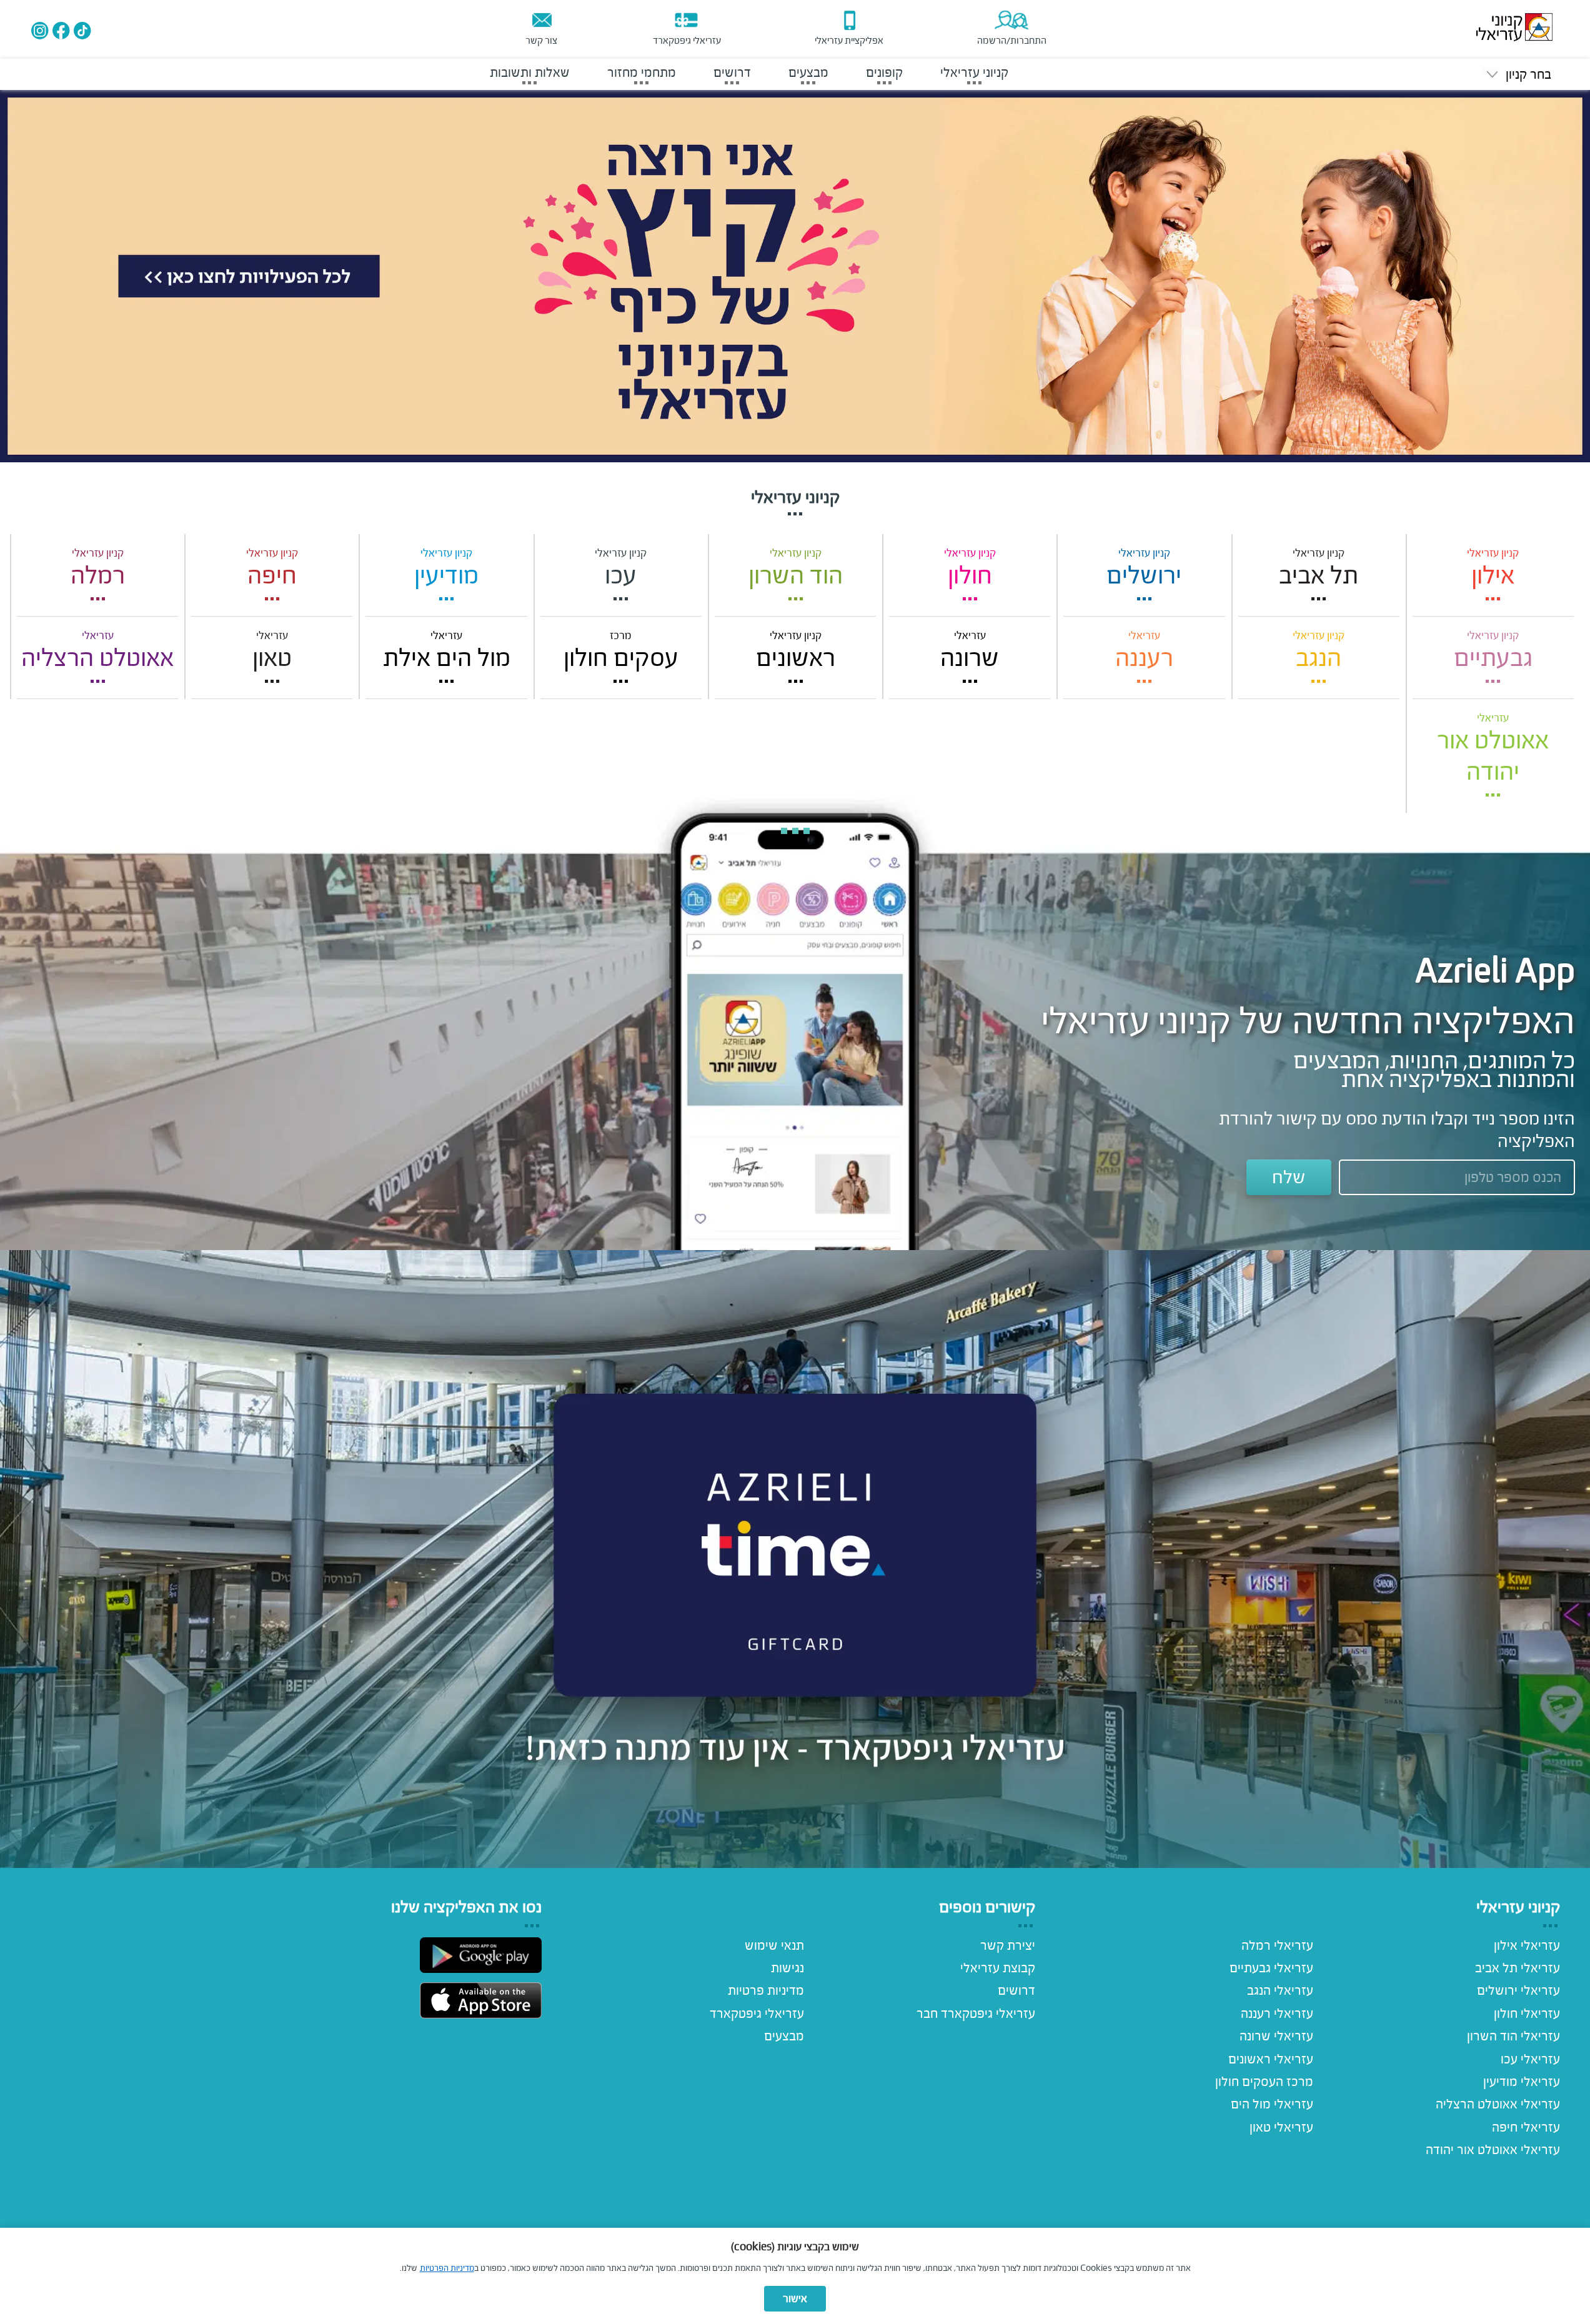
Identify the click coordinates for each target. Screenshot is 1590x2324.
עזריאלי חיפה (1526, 2127)
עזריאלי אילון (1527, 1945)
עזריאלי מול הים (1272, 2104)
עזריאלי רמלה (1277, 1945)
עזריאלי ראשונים (1271, 2059)
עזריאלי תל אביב (1518, 1968)
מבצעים (784, 2036)
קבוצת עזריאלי (998, 1968)
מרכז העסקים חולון (1264, 2082)
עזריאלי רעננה (1277, 2014)
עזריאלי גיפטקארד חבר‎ (976, 2014)
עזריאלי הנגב (1280, 1990)
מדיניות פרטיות (766, 1990)
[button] (1517, 75)
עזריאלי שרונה (1276, 2036)
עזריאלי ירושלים (1518, 1990)
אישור (795, 2299)
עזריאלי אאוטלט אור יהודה (1493, 2150)
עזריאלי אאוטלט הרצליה (1498, 2104)
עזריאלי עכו (1530, 2059)
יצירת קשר (1008, 1945)
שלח (1289, 1177)
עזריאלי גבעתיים (1271, 1968)
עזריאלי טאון (1281, 2127)
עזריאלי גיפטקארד (757, 2014)
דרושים (1016, 1990)
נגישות (788, 1968)
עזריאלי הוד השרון (1513, 2036)
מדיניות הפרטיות (447, 2268)
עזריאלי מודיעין (1522, 2082)
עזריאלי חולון (1527, 2014)
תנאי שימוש (774, 1945)
